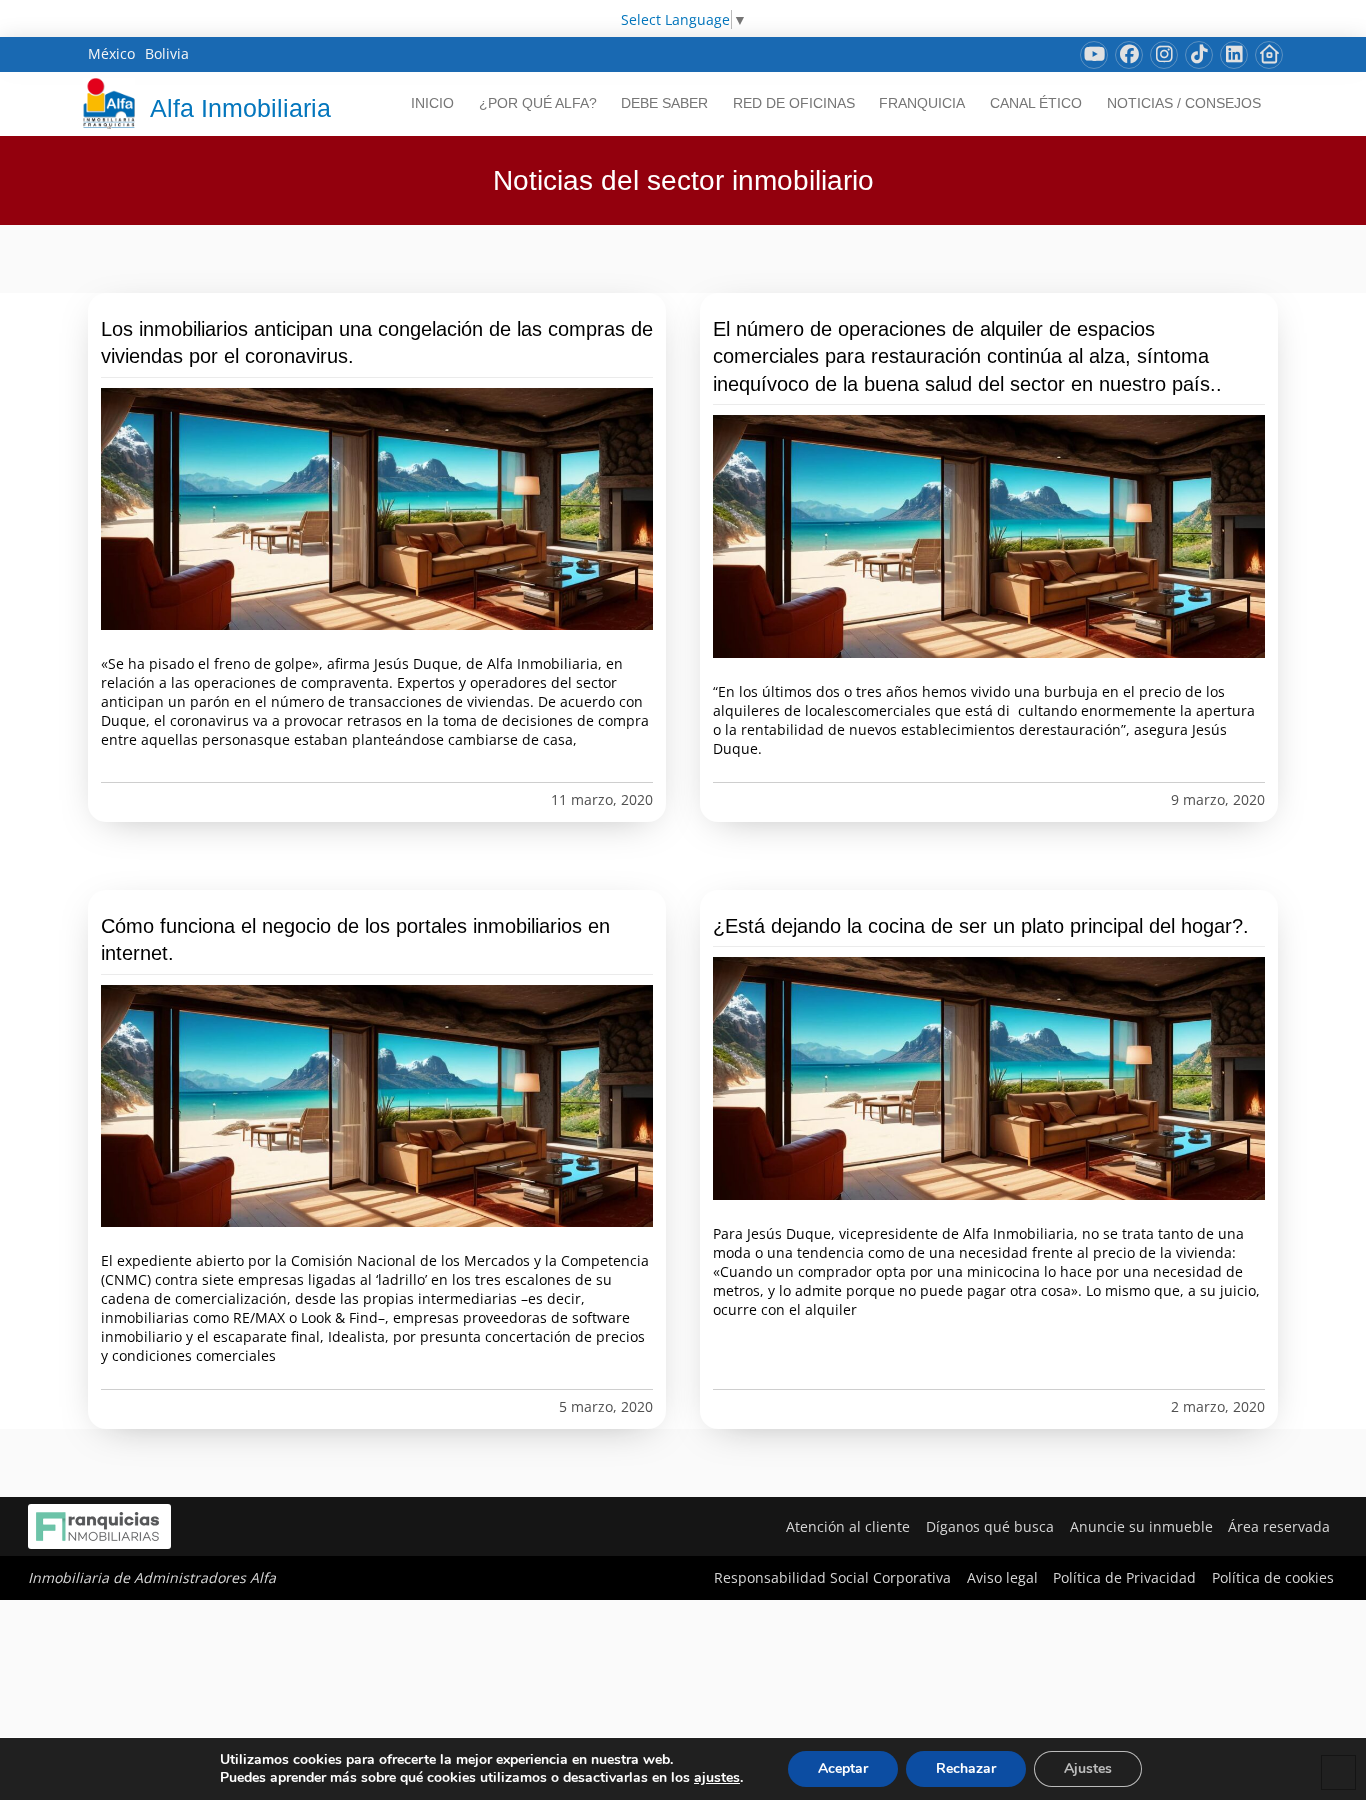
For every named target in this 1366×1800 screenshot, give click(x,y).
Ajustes (1088, 1768)
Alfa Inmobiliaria (240, 108)
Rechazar (966, 1768)
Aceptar (843, 1768)
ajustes (717, 1778)
